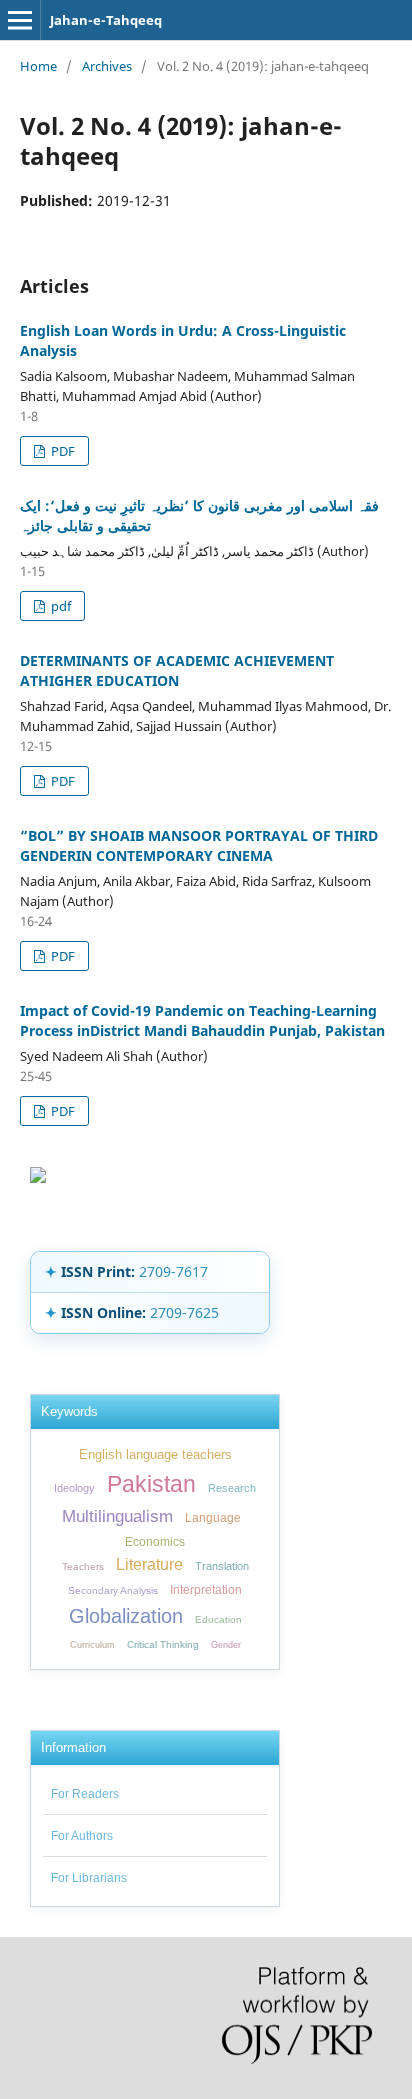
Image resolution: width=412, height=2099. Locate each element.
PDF (61, 451)
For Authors (82, 1836)
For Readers (85, 1794)
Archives (107, 66)
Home (38, 66)
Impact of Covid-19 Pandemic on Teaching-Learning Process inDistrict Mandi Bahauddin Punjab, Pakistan (202, 1020)
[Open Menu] (20, 20)
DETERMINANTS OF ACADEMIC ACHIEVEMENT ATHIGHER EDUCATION (177, 670)
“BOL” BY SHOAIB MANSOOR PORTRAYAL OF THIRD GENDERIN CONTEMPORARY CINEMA (199, 845)
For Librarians (89, 1878)
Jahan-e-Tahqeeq (106, 20)
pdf (59, 606)
